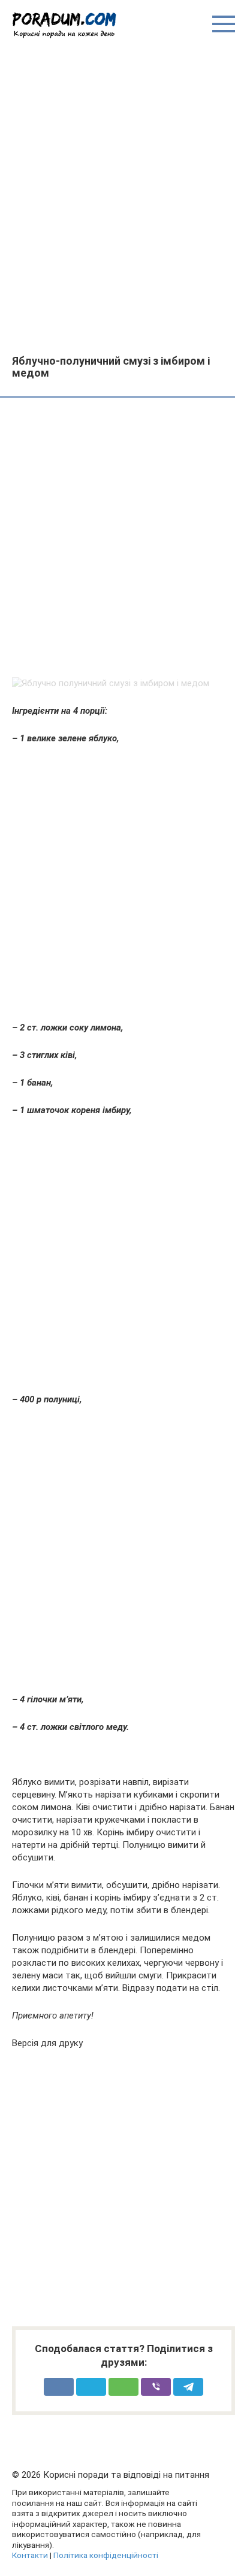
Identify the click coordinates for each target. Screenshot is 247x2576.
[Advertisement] (123, 196)
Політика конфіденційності (106, 2555)
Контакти (30, 2555)
